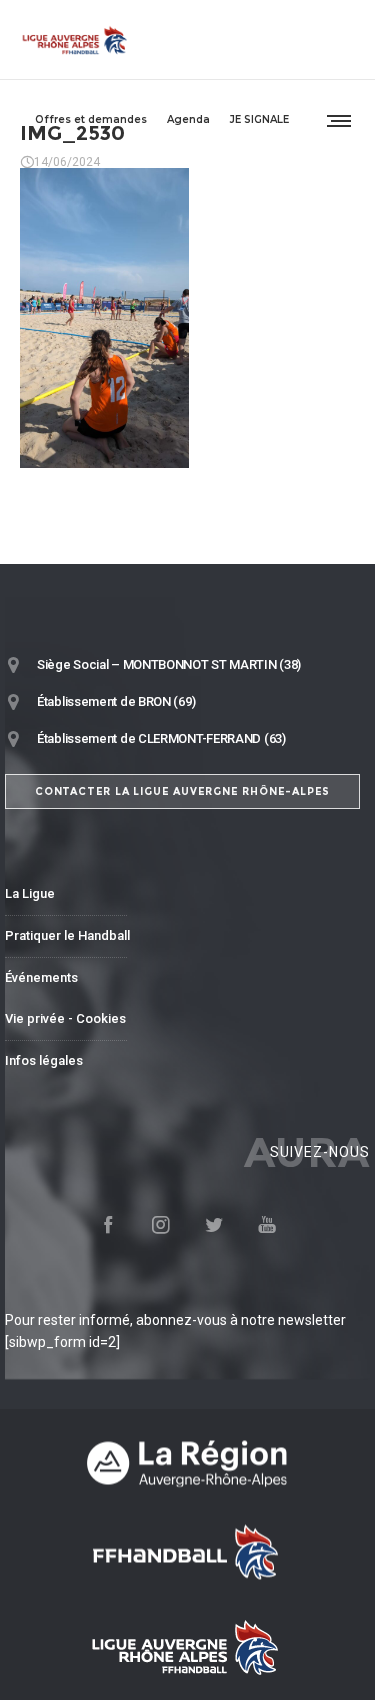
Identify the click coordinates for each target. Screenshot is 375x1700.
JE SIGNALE (259, 119)
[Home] (187, 1462)
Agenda (188, 119)
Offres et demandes (91, 119)
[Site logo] (75, 40)
